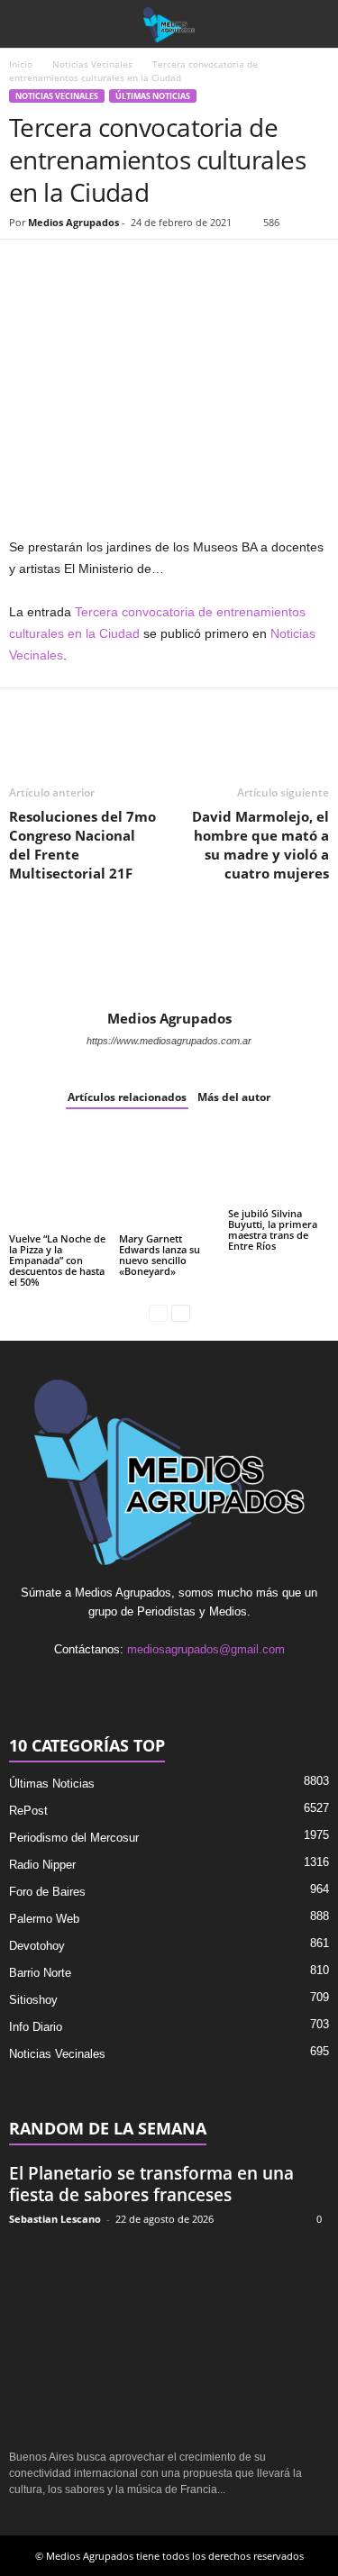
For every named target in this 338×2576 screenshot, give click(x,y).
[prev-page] (158, 1312)
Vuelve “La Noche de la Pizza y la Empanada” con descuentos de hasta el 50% (57, 1260)
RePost (28, 1811)
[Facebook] (27, 267)
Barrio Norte (40, 1973)
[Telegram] (193, 267)
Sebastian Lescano (55, 2219)
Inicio (21, 64)
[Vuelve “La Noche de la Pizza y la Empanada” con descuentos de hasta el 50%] (59, 1179)
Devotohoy (37, 1946)
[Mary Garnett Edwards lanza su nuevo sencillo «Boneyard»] (169, 1179)
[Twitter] (69, 267)
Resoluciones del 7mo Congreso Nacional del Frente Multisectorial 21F (82, 845)
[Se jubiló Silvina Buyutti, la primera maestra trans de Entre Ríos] (279, 1166)
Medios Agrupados (73, 222)
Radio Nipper (42, 1865)
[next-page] (181, 1312)
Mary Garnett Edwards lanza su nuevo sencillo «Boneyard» (160, 1255)
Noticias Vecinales (92, 64)
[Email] (151, 267)
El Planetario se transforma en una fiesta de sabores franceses (151, 2184)
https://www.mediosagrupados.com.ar (169, 1041)
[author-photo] (169, 958)
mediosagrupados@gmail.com (206, 1649)
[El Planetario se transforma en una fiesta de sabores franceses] (169, 2339)
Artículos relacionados (127, 1097)
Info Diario (36, 2027)
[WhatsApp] (110, 267)
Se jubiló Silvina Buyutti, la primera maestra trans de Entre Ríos (273, 1229)
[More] (235, 267)
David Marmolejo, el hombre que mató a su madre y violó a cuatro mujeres (260, 845)
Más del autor (234, 1097)
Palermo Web (44, 1919)
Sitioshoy (33, 2000)
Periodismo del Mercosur (74, 1838)
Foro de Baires (47, 1892)
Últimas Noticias (153, 96)
